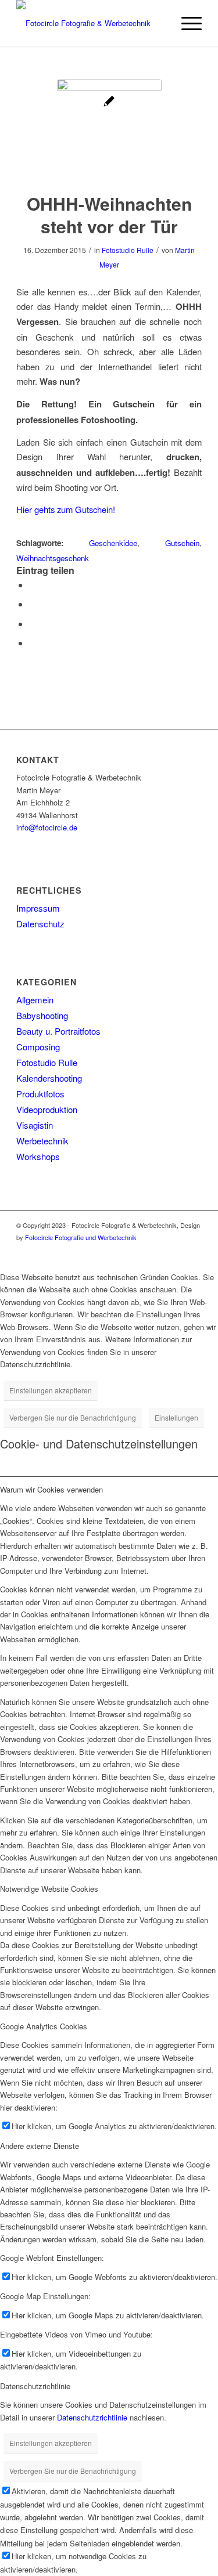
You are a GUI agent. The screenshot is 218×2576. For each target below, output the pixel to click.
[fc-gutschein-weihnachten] (109, 131)
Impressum (38, 908)
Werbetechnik (42, 1141)
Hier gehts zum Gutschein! (66, 509)
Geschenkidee (113, 543)
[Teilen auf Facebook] (33, 585)
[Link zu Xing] (193, 1250)
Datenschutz (40, 924)
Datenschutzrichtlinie (92, 2417)
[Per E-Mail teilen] (33, 643)
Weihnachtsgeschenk (53, 558)
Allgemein (35, 1000)
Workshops (38, 1156)
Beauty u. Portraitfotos (58, 1031)
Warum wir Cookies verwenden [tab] (51, 1489)
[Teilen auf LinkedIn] (33, 624)
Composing (38, 1047)
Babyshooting (42, 1015)
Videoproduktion (47, 1109)
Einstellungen (176, 1417)
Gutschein (182, 543)
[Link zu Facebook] (176, 1250)
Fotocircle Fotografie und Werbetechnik (81, 1237)
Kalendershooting (49, 1078)
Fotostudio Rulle (128, 250)
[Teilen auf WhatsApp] (33, 604)
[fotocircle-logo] (90, 23)
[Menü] (186, 23)
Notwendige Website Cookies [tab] (49, 1889)
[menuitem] (186, 23)
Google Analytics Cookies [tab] (44, 2026)
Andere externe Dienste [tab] (40, 2146)
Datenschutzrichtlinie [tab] (35, 2386)
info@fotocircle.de (47, 827)
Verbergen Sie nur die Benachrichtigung (73, 1417)
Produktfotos (40, 1094)
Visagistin (35, 1125)
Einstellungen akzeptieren (51, 1390)
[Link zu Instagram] (158, 1250)
